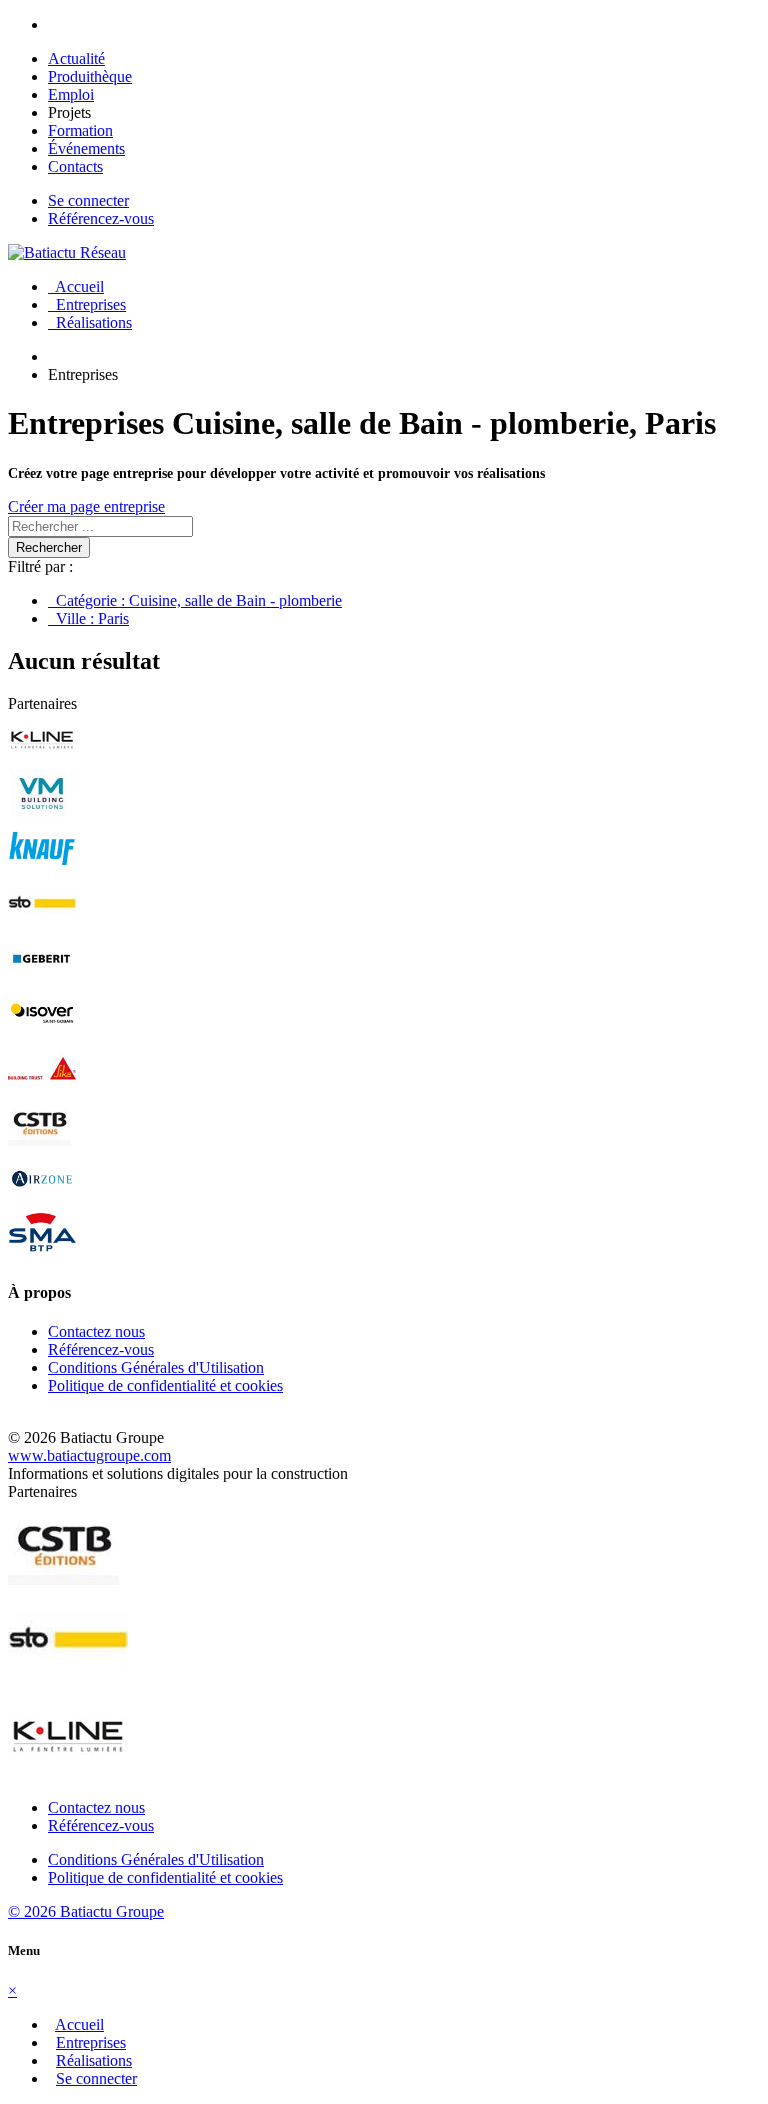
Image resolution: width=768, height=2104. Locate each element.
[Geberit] (42, 978)
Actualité (76, 58)
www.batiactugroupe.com (89, 1455)
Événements (86, 148)
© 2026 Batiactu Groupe (86, 1911)
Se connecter (88, 200)
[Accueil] (67, 252)
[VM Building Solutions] (42, 813)
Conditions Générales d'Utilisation (156, 1367)
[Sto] (42, 923)
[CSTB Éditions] (42, 1143)
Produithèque (90, 76)
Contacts (75, 166)
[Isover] (42, 1033)
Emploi (71, 94)
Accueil (76, 286)
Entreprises (87, 304)
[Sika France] (42, 1088)
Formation (80, 130)
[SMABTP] (42, 1253)
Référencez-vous (101, 218)
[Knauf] (42, 868)
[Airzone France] (42, 1198)
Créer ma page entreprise (86, 506)
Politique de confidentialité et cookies (165, 1385)
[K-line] (42, 758)
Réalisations (90, 322)
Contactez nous (96, 1331)
